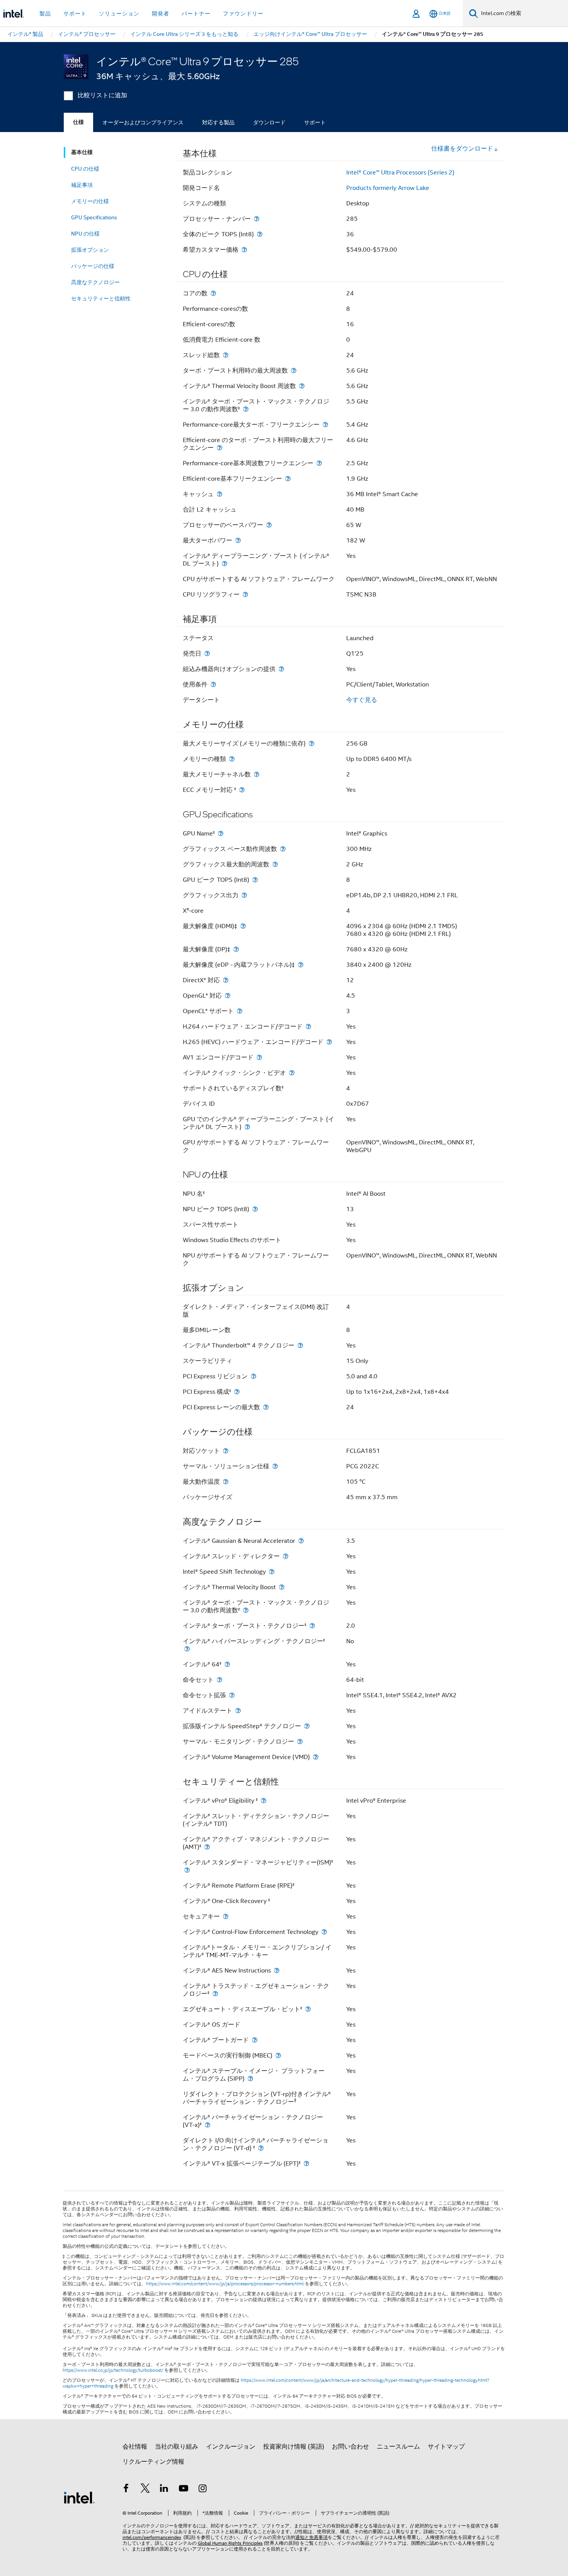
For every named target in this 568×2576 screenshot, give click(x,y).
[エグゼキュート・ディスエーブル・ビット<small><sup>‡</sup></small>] (308, 2009)
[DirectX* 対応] (226, 980)
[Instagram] (202, 2490)
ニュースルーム (398, 2447)
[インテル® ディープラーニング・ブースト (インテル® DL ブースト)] (224, 563)
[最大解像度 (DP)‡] (236, 949)
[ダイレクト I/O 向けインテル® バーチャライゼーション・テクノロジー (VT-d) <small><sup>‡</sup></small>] (261, 2148)
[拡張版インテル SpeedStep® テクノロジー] (307, 1726)
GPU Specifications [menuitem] (94, 217)
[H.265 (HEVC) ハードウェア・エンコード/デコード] (329, 1042)
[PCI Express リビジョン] (253, 1376)
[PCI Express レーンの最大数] (266, 1407)
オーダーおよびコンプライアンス (143, 122)
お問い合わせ (350, 2447)
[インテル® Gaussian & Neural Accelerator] (301, 1541)
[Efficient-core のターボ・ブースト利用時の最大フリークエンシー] (219, 448)
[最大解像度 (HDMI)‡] (243, 926)
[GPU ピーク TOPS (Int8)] (255, 880)
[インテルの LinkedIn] (164, 2490)
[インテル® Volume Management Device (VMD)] (316, 1757)
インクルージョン (231, 2447)
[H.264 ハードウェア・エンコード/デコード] (308, 1026)
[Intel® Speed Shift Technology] (272, 1572)
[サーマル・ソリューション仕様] (275, 1466)
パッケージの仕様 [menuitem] (93, 266)
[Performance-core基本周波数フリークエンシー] (319, 463)
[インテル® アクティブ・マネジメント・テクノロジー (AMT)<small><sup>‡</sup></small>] (207, 1847)
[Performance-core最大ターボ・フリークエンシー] (325, 425)
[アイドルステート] (238, 1711)
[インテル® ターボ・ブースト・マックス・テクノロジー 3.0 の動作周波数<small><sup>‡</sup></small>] (246, 409)
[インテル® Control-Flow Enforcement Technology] (324, 1932)
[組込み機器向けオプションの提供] (281, 669)
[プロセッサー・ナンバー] (257, 219)
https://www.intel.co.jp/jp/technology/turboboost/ (113, 2370)
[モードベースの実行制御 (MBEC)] (278, 2055)
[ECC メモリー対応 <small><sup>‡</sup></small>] (242, 790)
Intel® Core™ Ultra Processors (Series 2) (400, 173)
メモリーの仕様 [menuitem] (90, 201)
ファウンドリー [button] (243, 14)
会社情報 (135, 2447)
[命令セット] (219, 1680)
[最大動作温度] (226, 1482)
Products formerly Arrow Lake (388, 188)
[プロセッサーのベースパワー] (269, 525)
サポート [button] (75, 14)
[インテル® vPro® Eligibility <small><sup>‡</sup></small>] (264, 1801)
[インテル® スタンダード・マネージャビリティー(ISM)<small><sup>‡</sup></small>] (187, 1870)
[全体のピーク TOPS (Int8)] (260, 234)
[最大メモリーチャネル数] (257, 774)
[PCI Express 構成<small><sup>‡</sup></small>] (237, 1392)
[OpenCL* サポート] (240, 1011)
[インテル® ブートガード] (255, 2040)
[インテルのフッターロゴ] (79, 2497)
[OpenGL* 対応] (228, 996)
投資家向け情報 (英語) (294, 2447)
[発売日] (207, 653)
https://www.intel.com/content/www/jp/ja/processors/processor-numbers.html (225, 2284)
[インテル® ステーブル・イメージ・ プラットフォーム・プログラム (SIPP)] (250, 2079)
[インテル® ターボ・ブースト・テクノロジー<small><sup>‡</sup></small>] (312, 1626)
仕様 (78, 122)
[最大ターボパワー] (238, 540)
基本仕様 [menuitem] (82, 152)
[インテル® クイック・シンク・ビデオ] (292, 1073)
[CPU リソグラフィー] (245, 594)
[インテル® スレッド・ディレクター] (286, 1556)
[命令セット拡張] (232, 1695)
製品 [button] (45, 14)
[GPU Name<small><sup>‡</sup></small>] (221, 833)
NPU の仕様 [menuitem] (85, 234)
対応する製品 (218, 122)
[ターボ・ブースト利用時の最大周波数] (294, 370)
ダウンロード (269, 122)
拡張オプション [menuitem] (90, 250)
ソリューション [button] (119, 14)
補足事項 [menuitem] (82, 185)
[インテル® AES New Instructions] (277, 1970)
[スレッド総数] (226, 355)
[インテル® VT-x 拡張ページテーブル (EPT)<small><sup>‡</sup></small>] (306, 2163)
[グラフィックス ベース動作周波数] (283, 849)
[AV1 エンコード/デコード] (259, 1057)
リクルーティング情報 (153, 2462)
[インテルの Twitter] (145, 2490)
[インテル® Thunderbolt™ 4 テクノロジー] (300, 1345)
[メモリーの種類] (232, 759)
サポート (315, 122)
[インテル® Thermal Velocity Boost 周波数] (302, 386)
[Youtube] (184, 2490)
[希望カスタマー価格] (244, 250)
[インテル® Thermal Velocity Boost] (282, 1587)
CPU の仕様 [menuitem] (85, 169)
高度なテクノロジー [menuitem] (95, 282)
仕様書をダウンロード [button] (462, 149)
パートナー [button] (196, 14)
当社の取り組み (177, 2447)
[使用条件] (213, 684)
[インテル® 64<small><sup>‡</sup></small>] (227, 1664)
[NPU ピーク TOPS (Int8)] (255, 1209)
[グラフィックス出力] (244, 895)
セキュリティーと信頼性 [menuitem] (101, 298)
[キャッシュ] (219, 494)
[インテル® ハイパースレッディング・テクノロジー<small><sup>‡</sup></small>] (187, 1649)
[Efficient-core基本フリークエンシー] (288, 479)
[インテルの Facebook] (126, 2490)
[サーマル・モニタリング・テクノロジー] (300, 1741)
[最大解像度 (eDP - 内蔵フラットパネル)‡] (301, 965)
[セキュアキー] (226, 1916)
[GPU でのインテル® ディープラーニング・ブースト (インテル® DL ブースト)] (247, 1127)
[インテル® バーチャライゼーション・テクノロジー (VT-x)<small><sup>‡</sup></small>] (207, 2125)
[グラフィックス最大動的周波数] (275, 864)
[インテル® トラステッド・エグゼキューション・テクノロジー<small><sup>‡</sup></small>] (215, 1994)
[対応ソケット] (226, 1451)
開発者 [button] (161, 14)
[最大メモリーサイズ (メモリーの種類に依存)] (311, 743)
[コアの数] (213, 293)
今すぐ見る (362, 700)
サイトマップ (446, 2447)
